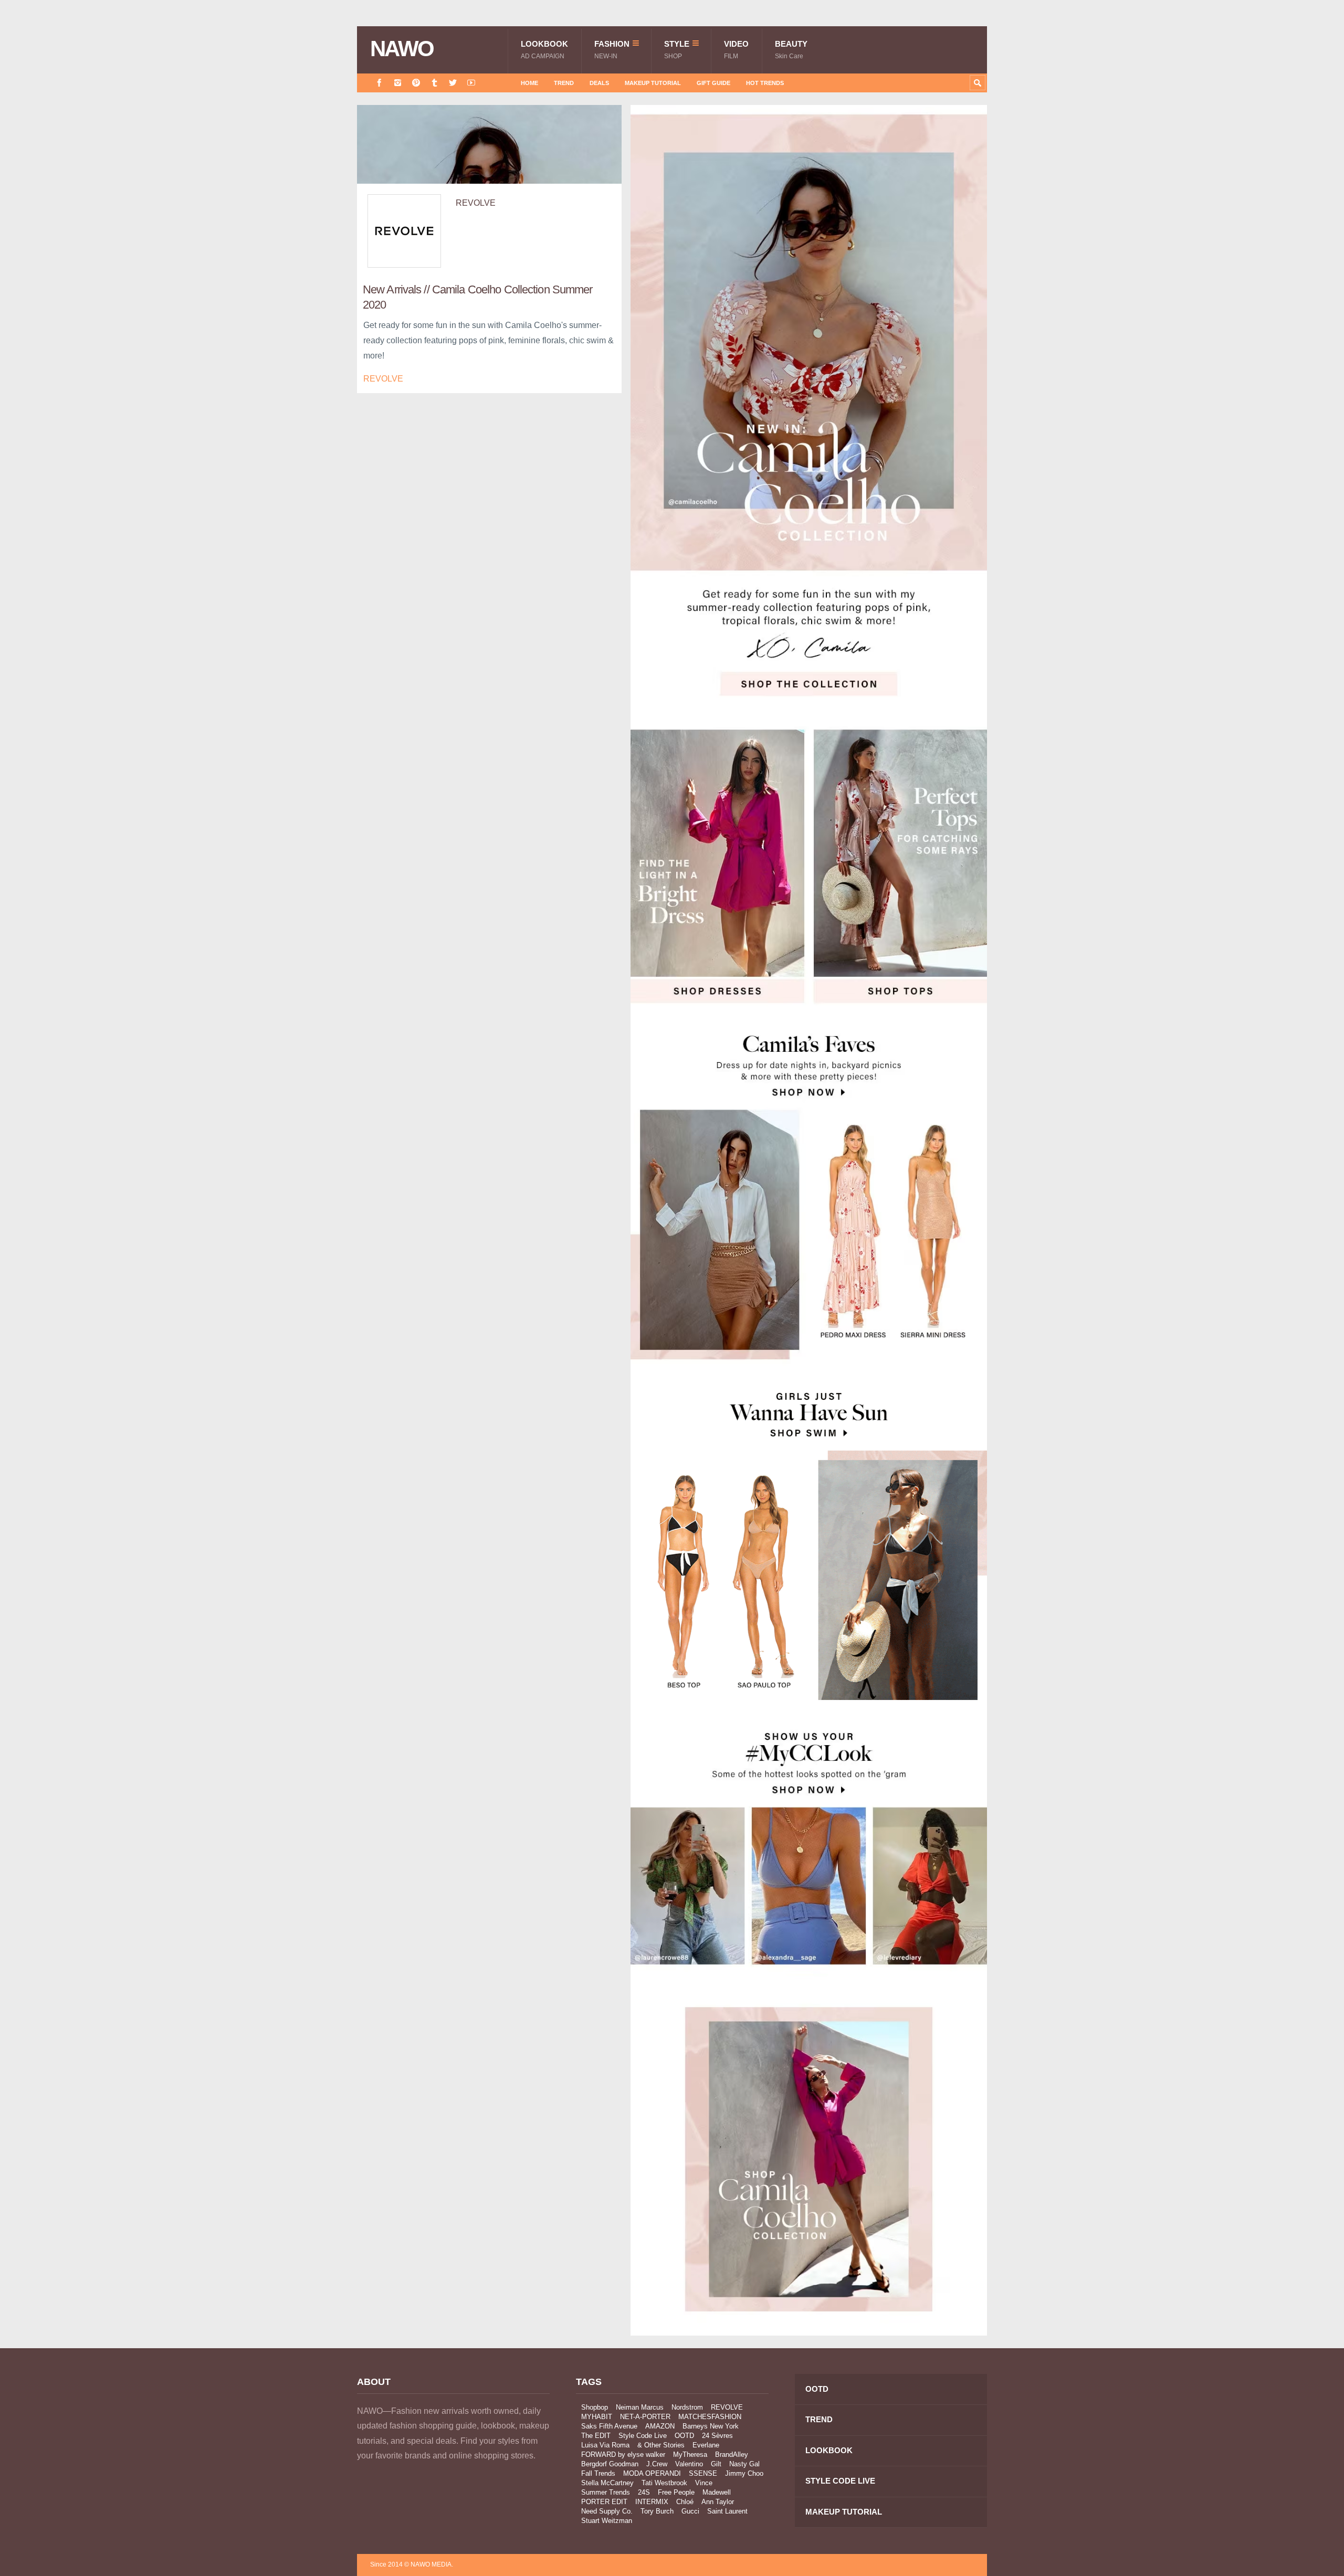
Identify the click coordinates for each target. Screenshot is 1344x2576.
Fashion (612, 50)
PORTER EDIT (604, 2502)
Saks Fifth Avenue (609, 2426)
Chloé (685, 2502)
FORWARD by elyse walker (623, 2454)
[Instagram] (398, 83)
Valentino (689, 2464)
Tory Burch (657, 2511)
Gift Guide (713, 83)
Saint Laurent (727, 2511)
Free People (676, 2492)
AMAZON (660, 2426)
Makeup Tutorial (653, 83)
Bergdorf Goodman (610, 2464)
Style (677, 50)
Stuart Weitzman (607, 2521)
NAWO (402, 49)
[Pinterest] (416, 83)
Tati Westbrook (664, 2483)
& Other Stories (661, 2445)
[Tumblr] (434, 83)
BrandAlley (732, 2454)
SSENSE (703, 2473)
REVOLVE (476, 203)
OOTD (684, 2436)
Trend (564, 83)
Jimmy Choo (744, 2473)
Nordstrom (687, 2407)
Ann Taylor (718, 2502)
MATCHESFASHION (710, 2417)
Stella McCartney (607, 2483)
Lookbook (544, 50)
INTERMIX (652, 2502)
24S (644, 2492)
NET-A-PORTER (645, 2417)
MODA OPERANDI (652, 2473)
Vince (704, 2483)
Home (529, 83)
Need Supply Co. (607, 2511)
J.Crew (657, 2464)
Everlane (706, 2445)
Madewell (717, 2492)
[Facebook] (379, 83)
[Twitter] (453, 83)
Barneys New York (711, 2426)
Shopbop (595, 2407)
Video (736, 50)
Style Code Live (643, 2436)
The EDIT (596, 2436)
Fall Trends (598, 2473)
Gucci (690, 2511)
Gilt (716, 2464)
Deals (599, 83)
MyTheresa (690, 2454)
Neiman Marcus (640, 2407)
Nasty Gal (744, 2464)
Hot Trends (765, 83)
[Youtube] (471, 83)
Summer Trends (606, 2492)
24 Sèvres (717, 2436)
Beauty (791, 50)
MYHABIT (597, 2417)
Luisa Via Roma (605, 2445)
